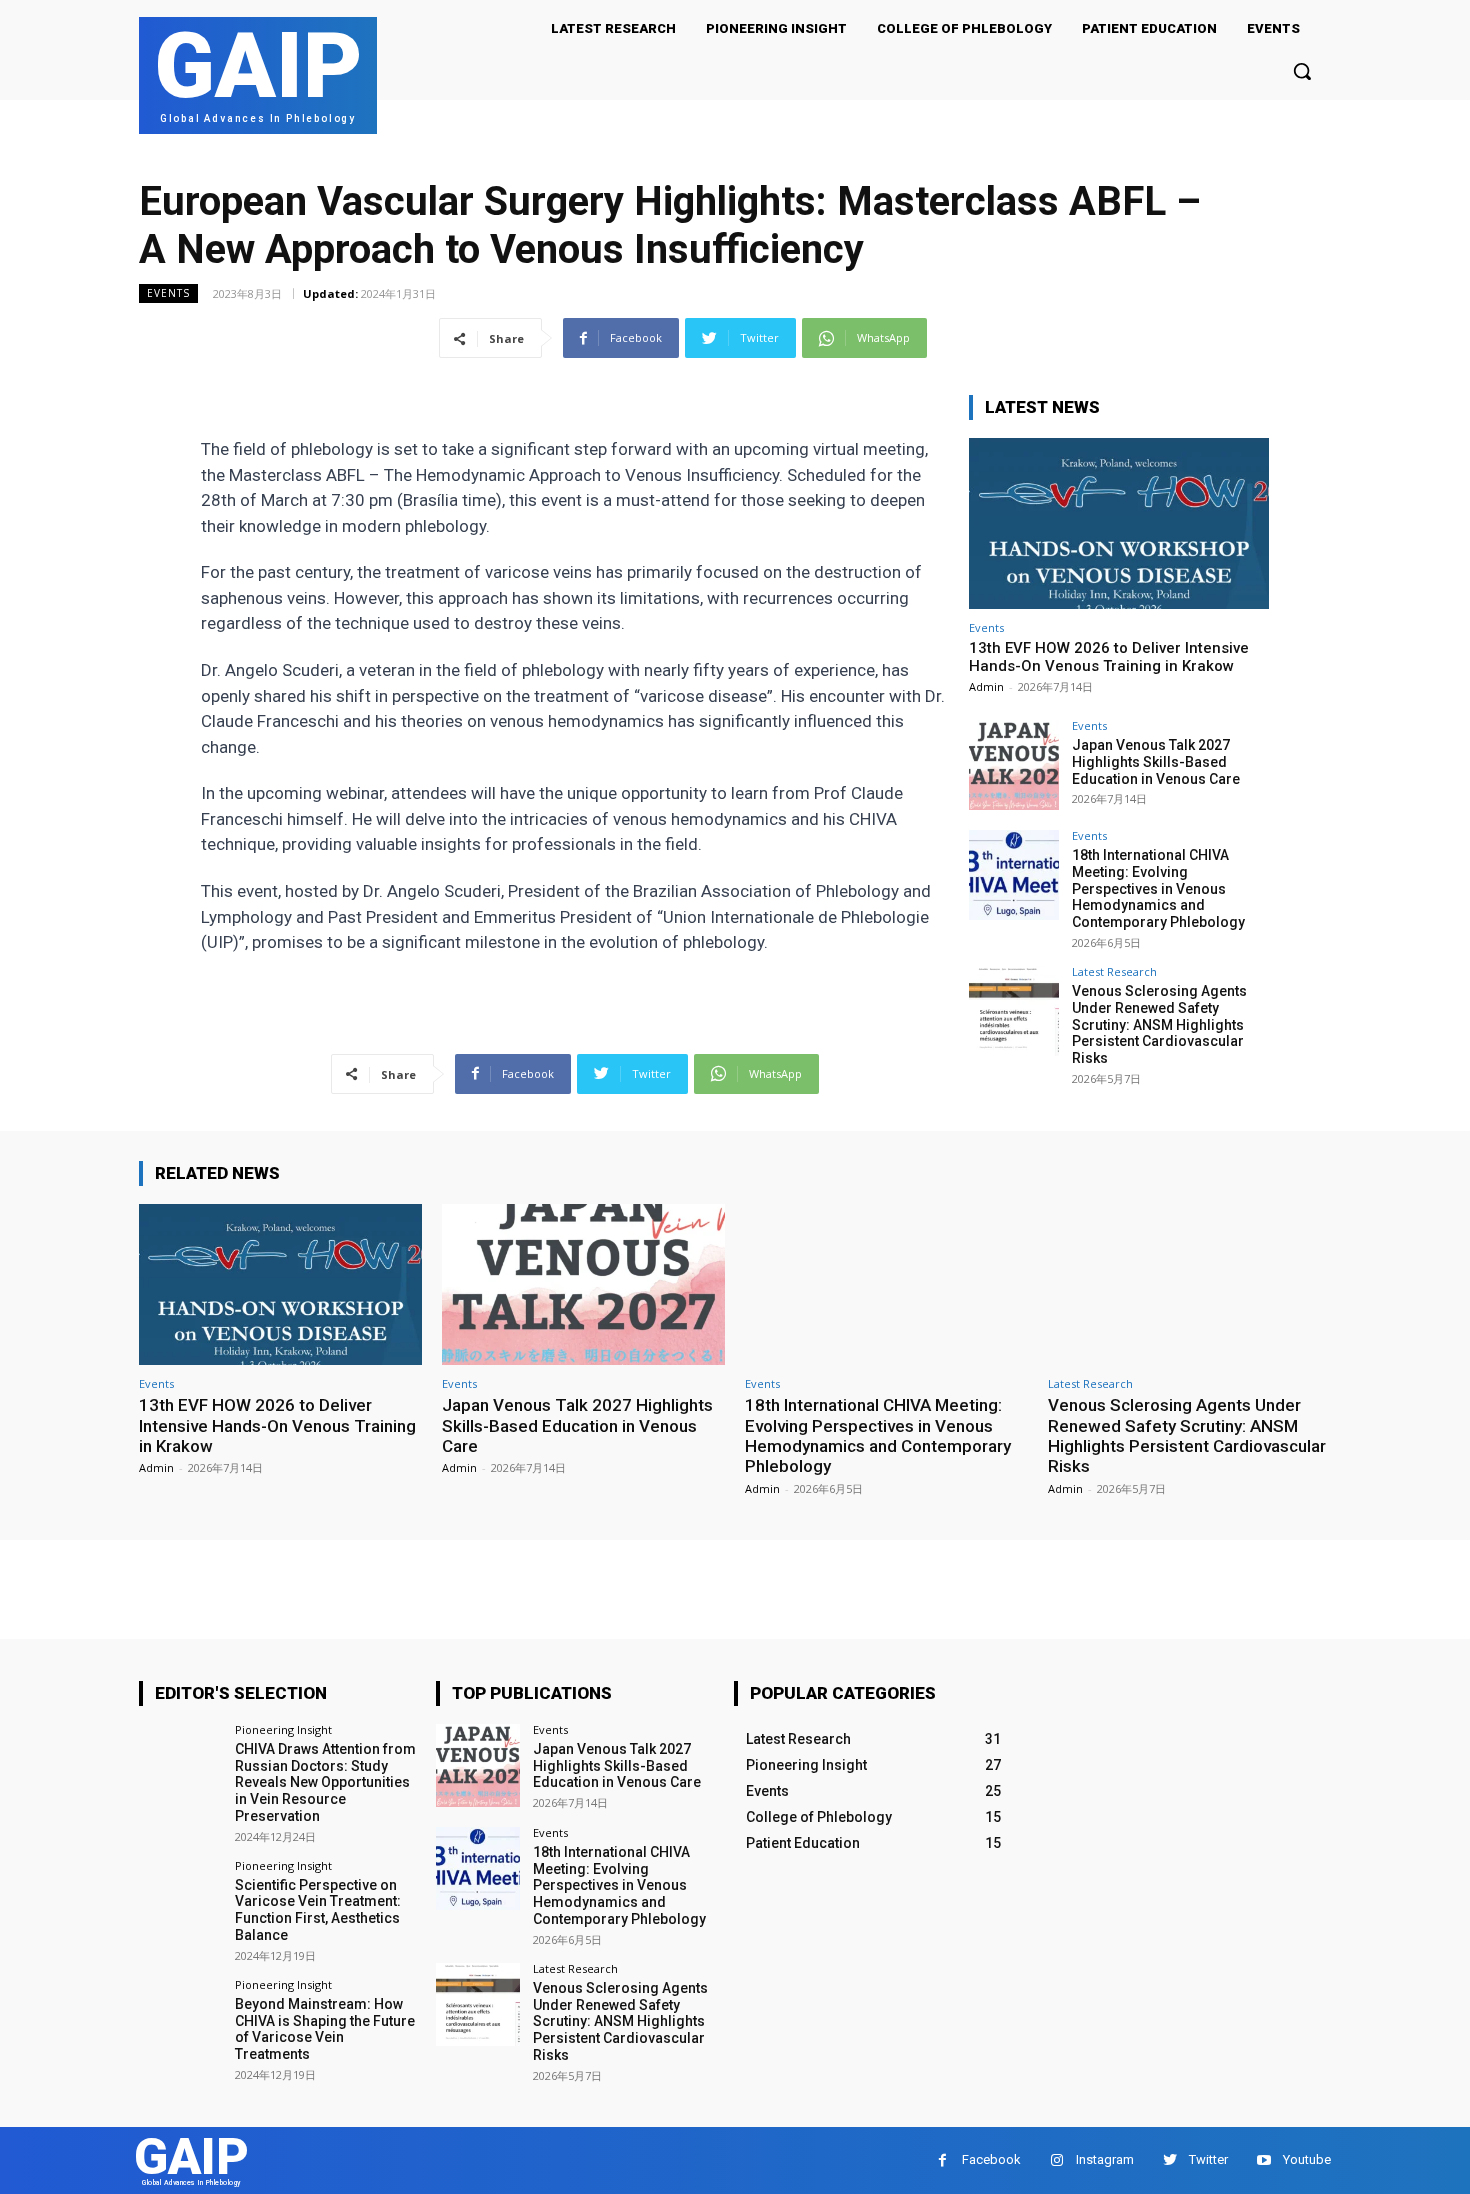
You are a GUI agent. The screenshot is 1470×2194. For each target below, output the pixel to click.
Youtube (1307, 2159)
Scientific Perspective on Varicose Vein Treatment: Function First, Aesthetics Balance (318, 1910)
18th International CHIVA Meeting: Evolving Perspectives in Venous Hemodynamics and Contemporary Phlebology (1158, 888)
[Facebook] (942, 2160)
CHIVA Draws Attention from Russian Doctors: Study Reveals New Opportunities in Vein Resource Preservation (325, 1782)
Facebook (991, 2159)
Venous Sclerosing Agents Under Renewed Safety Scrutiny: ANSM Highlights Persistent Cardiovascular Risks (1159, 1024)
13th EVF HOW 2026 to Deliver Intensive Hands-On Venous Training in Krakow (1109, 657)
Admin (986, 686)
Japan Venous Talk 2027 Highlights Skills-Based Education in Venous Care (1156, 762)
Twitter (1208, 2159)
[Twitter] (1169, 2160)
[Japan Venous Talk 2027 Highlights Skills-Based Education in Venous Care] (1014, 765)
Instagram (1105, 2159)
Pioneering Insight (283, 1729)
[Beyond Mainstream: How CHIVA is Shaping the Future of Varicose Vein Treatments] (180, 2020)
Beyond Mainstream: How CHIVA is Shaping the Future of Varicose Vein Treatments (325, 2029)
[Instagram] (1056, 2160)
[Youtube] (1263, 2160)
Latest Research (1114, 971)
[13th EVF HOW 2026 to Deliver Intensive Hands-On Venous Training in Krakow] (1119, 523)
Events (168, 293)
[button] (1302, 71)
